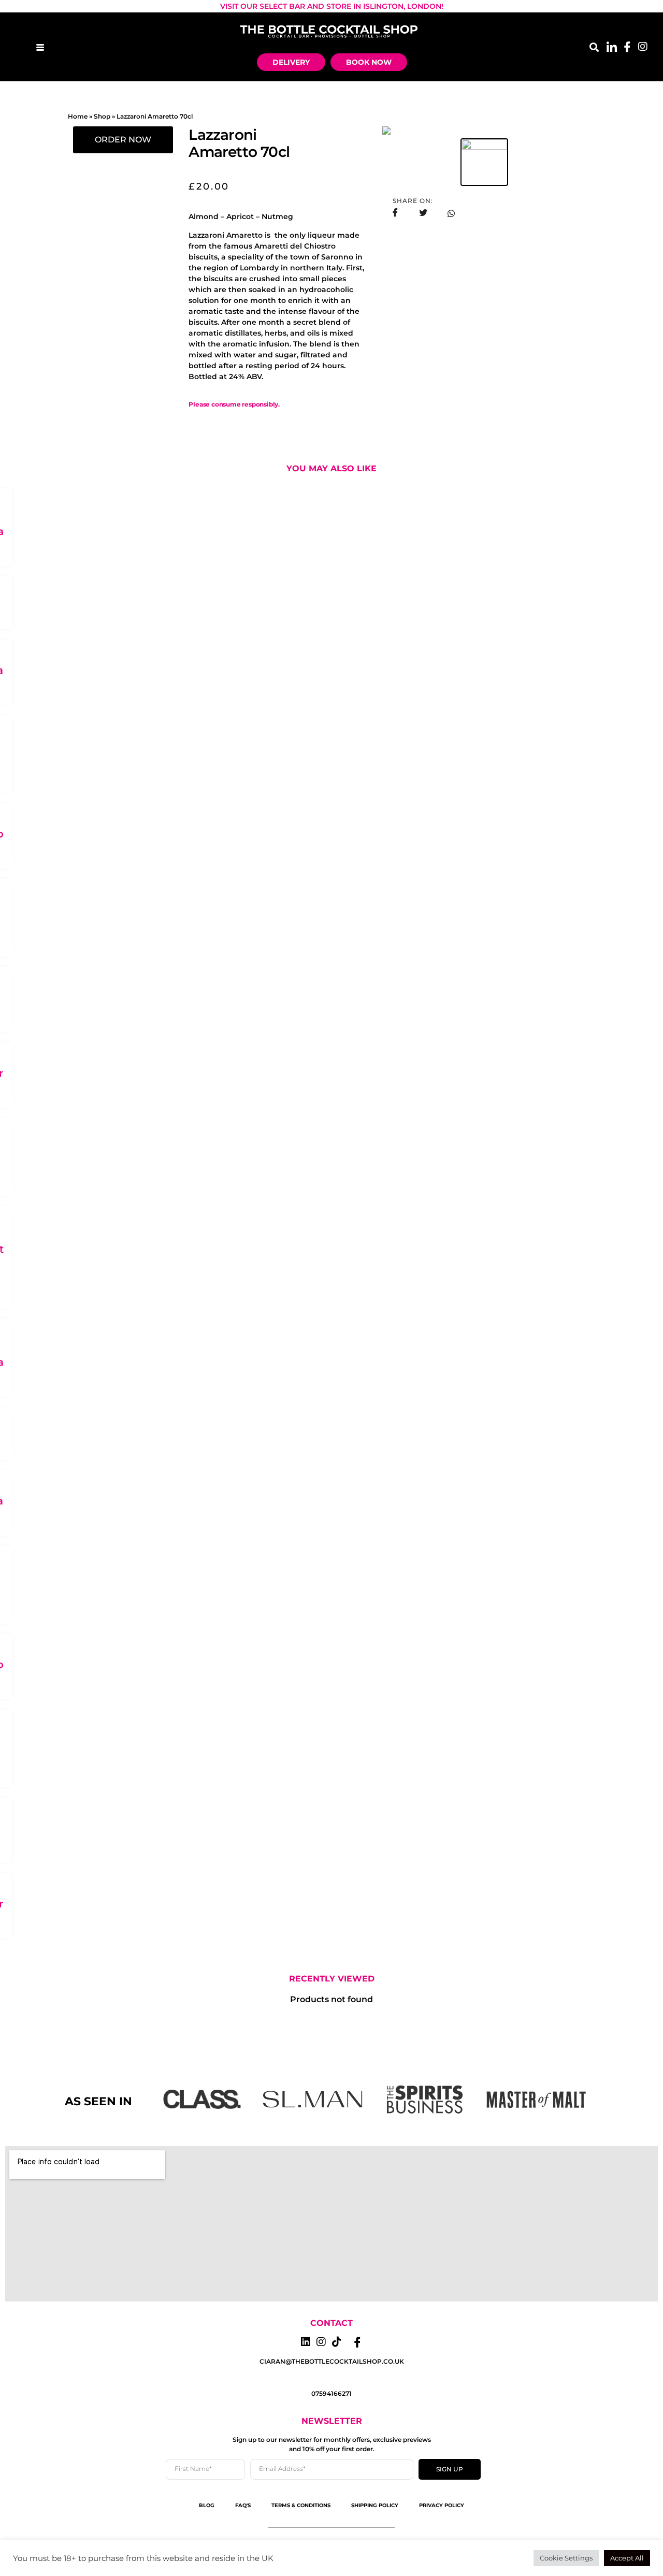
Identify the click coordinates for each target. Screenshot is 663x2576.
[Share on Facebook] (395, 213)
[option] (484, 131)
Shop (102, 116)
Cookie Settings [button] (566, 2558)
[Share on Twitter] (423, 213)
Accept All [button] (627, 2558)
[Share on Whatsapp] (451, 213)
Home (78, 116)
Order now (123, 140)
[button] (594, 47)
